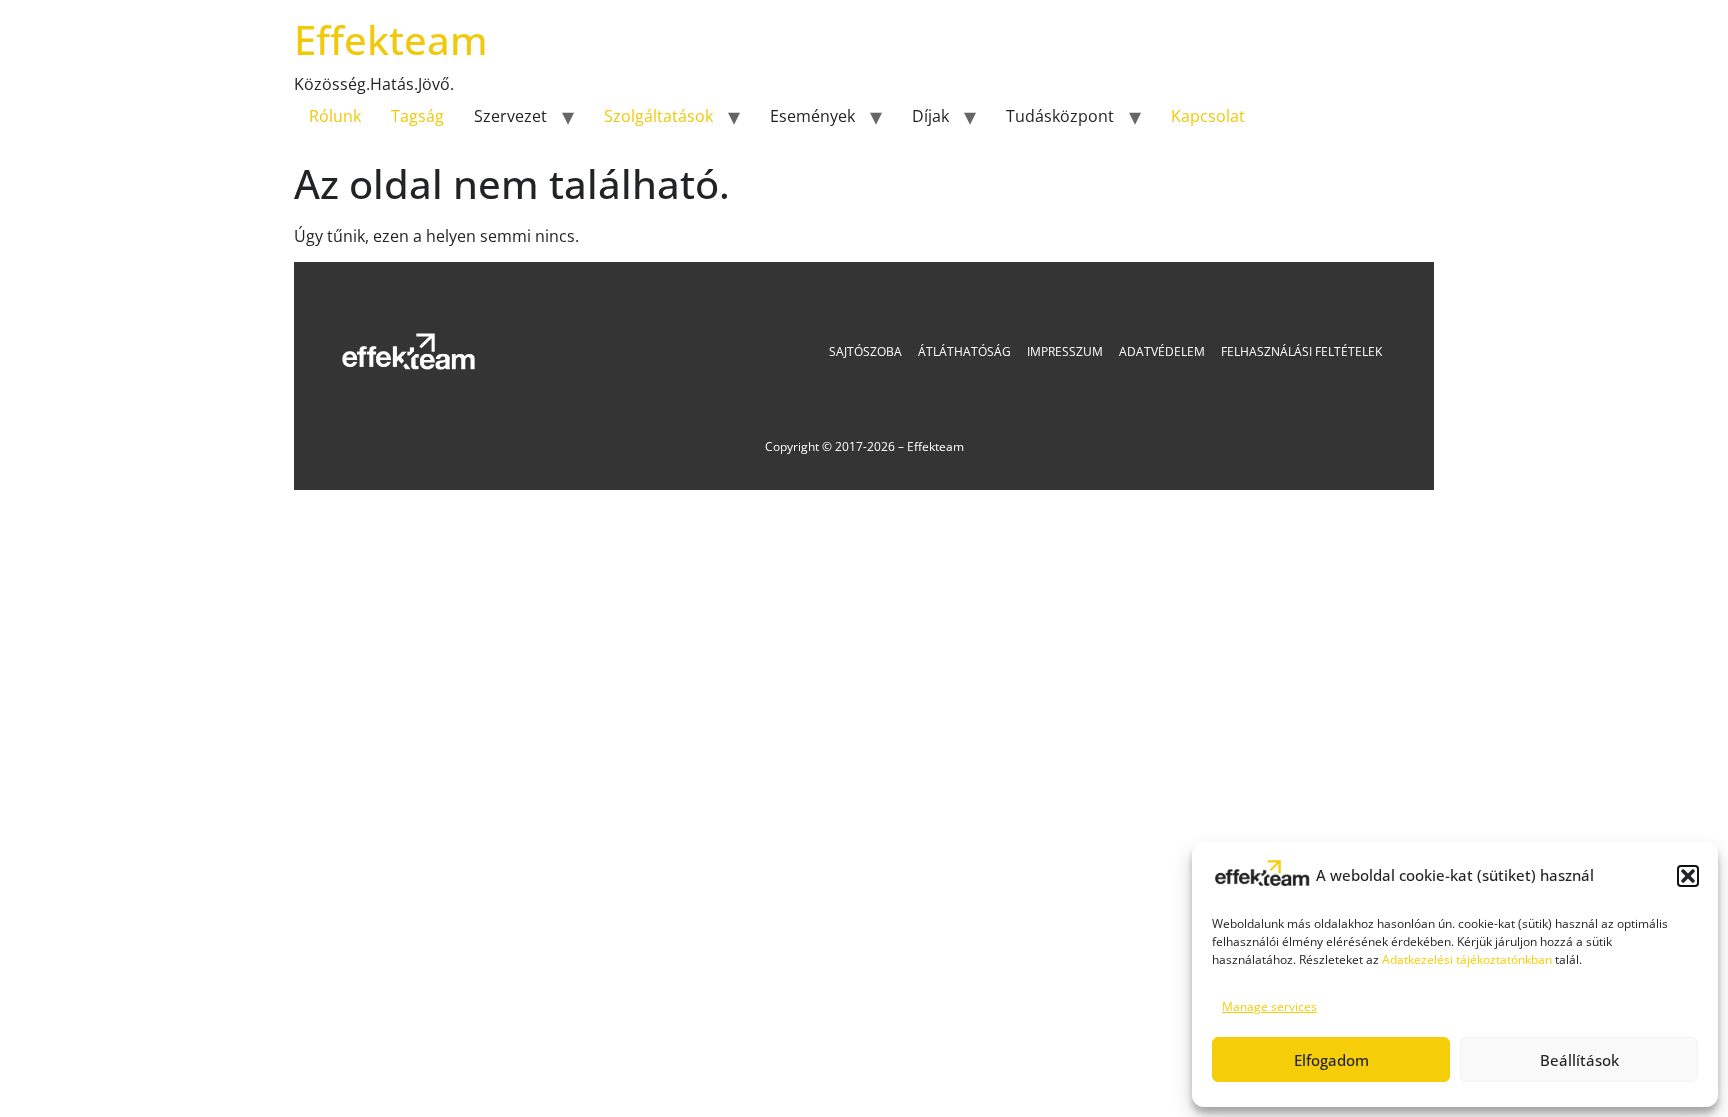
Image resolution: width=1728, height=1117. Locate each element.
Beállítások (1579, 1060)
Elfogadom (1331, 1060)
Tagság (417, 116)
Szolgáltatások (658, 116)
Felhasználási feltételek (1301, 351)
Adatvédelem (1162, 351)
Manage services (1269, 1006)
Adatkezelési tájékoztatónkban (1467, 959)
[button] (1688, 876)
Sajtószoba (865, 351)
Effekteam (391, 39)
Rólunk (335, 116)
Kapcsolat (1208, 116)
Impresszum (1065, 351)
